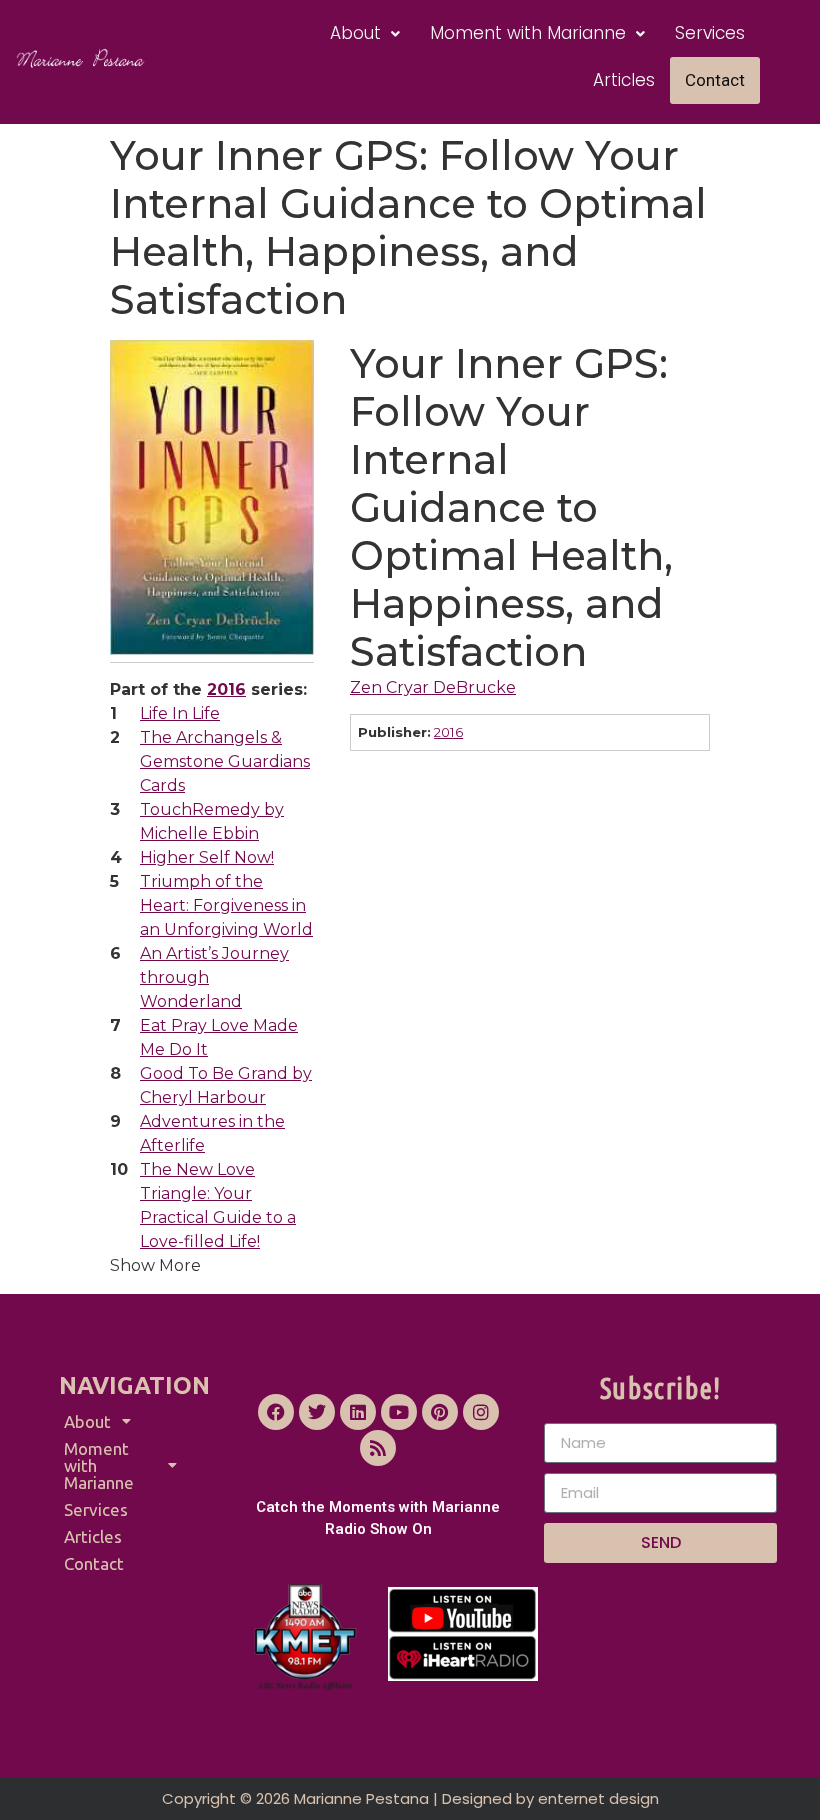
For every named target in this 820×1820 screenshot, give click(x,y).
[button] (365, 33)
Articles (624, 80)
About (355, 33)
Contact (715, 80)
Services (710, 33)
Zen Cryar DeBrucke (433, 687)
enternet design (598, 1798)
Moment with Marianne (528, 33)
